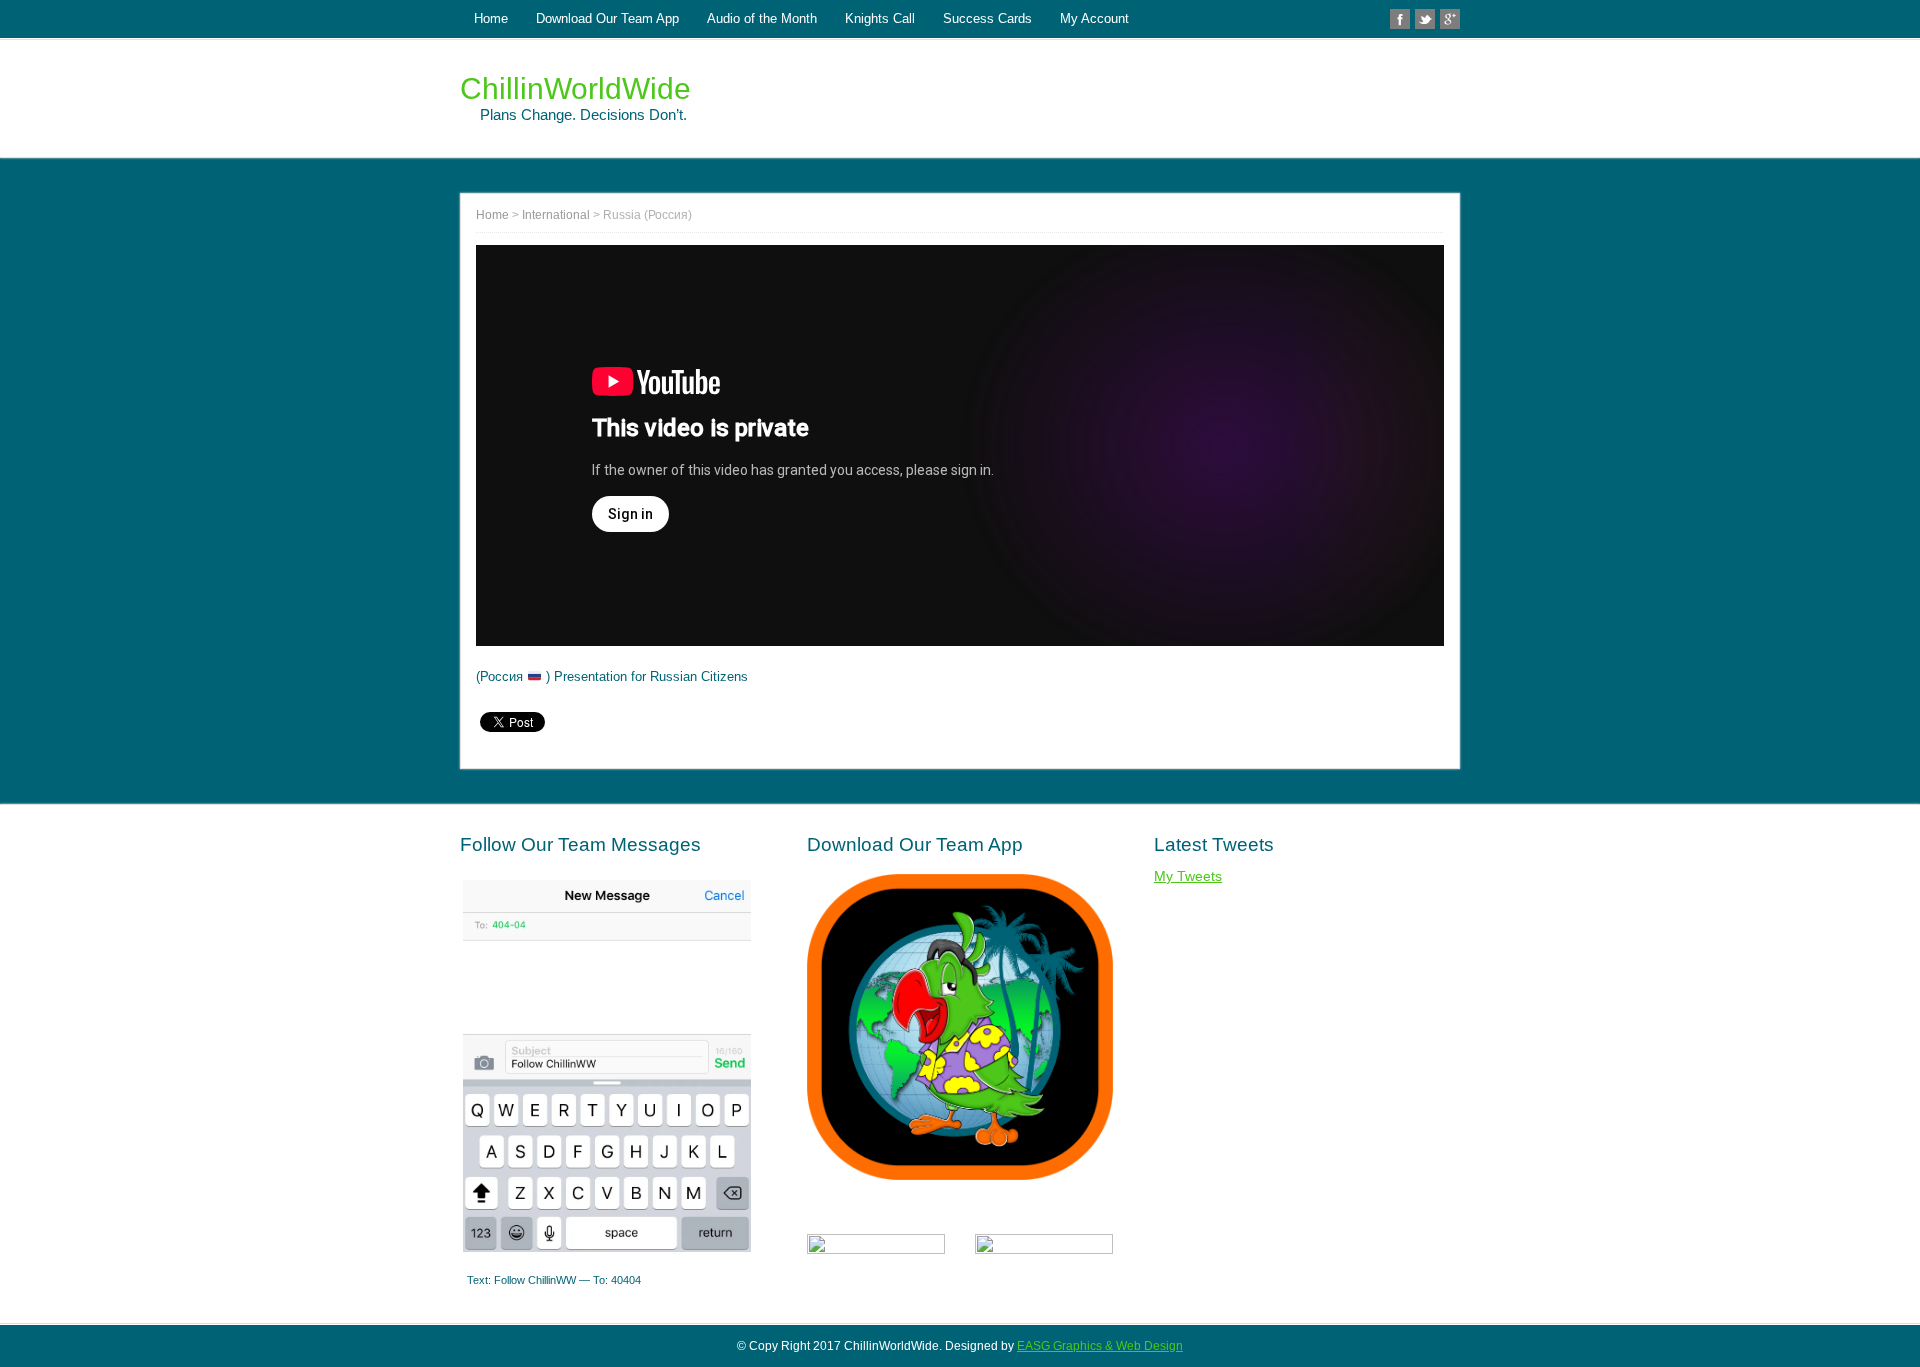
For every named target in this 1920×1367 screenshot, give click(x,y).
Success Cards (987, 18)
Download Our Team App (607, 18)
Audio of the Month (762, 18)
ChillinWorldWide (575, 88)
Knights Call (880, 18)
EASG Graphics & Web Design (1100, 1346)
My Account (1094, 18)
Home (491, 18)
